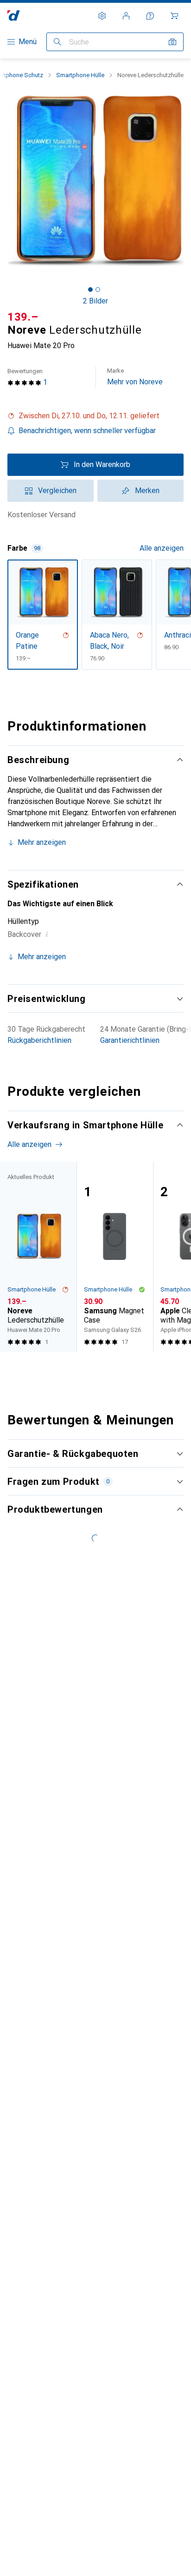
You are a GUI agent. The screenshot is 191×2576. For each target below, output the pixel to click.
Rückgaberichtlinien (39, 1040)
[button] (95, 416)
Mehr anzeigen (42, 842)
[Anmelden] (126, 16)
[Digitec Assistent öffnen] (150, 16)
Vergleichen (57, 491)
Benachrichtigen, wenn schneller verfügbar (87, 431)
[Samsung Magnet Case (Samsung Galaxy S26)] (115, 1257)
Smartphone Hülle (80, 75)
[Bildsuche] (172, 42)
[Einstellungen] (102, 16)
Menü (28, 42)
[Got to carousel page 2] (98, 290)
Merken (147, 491)
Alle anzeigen (162, 548)
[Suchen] (57, 42)
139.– (23, 317)
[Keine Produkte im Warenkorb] (174, 16)
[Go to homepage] (14, 16)
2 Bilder (95, 301)
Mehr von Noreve (135, 377)
